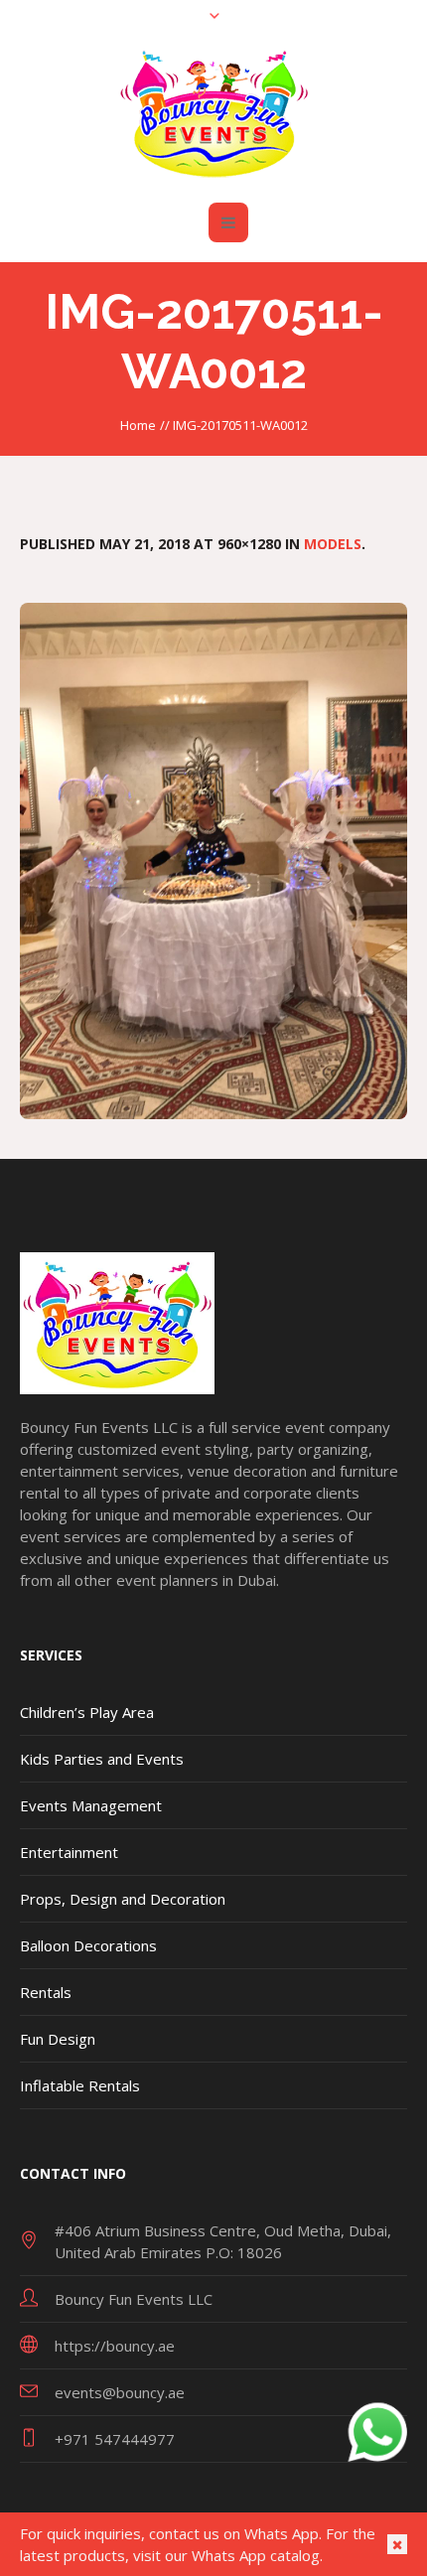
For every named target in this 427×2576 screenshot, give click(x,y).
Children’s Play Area (87, 1712)
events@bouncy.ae (120, 2392)
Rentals (46, 1992)
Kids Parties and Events (102, 1759)
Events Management (91, 1805)
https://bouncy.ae (115, 2346)
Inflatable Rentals (80, 2085)
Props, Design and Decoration (123, 1899)
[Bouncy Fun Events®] (214, 112)
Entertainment (69, 1852)
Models (333, 544)
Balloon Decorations (88, 1945)
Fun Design (58, 2039)
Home (138, 425)
